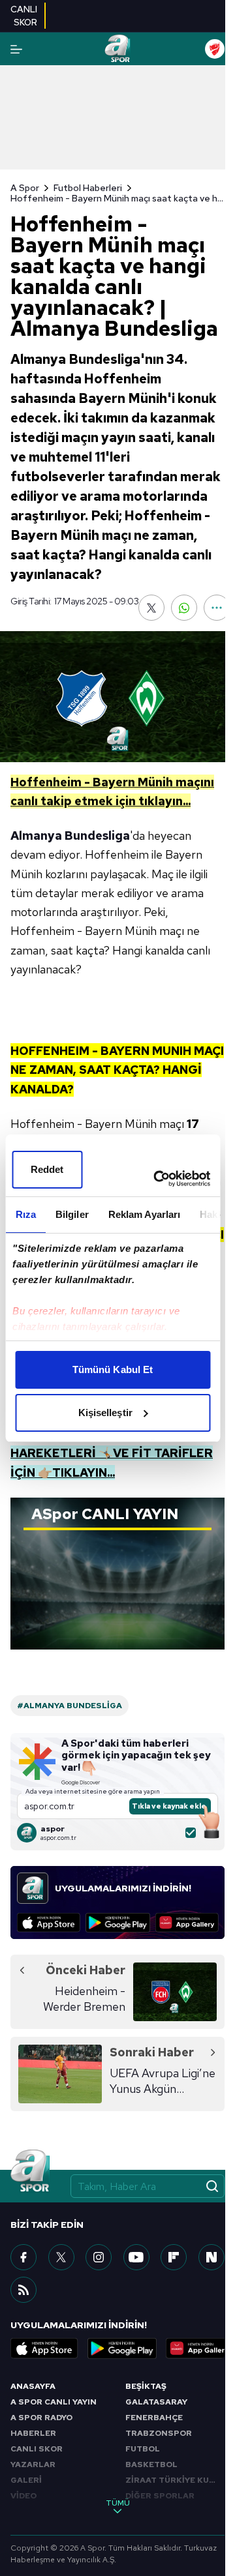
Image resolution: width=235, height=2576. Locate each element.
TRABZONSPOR (159, 2433)
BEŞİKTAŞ (146, 2386)
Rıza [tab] (25, 1214)
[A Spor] (117, 49)
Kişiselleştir (105, 1413)
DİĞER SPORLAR (160, 2496)
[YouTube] (136, 2257)
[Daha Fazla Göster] (217, 608)
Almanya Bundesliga (70, 836)
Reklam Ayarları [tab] (144, 1214)
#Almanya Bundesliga (70, 1706)
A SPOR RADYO (41, 2418)
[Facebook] (23, 2257)
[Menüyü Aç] (16, 49)
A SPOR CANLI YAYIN (54, 2402)
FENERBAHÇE (154, 2418)
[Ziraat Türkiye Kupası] (215, 49)
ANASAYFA (33, 2386)
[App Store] (49, 1923)
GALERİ (26, 2480)
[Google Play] (118, 1923)
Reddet (47, 1169)
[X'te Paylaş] (151, 608)
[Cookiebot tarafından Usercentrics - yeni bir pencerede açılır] (158, 1179)
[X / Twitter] (61, 2257)
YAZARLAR (33, 2465)
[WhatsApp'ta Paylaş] (184, 608)
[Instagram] (99, 2257)
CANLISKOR (24, 16)
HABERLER (33, 2433)
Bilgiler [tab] (71, 1214)
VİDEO (23, 2496)
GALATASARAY (156, 2402)
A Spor (25, 188)
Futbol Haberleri (88, 188)
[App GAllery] (187, 1923)
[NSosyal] (211, 2257)
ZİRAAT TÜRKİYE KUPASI (175, 2480)
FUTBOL (143, 2449)
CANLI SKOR (37, 2449)
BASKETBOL (151, 2465)
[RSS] (23, 2290)
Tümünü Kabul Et (113, 1369)
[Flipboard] (174, 2257)
